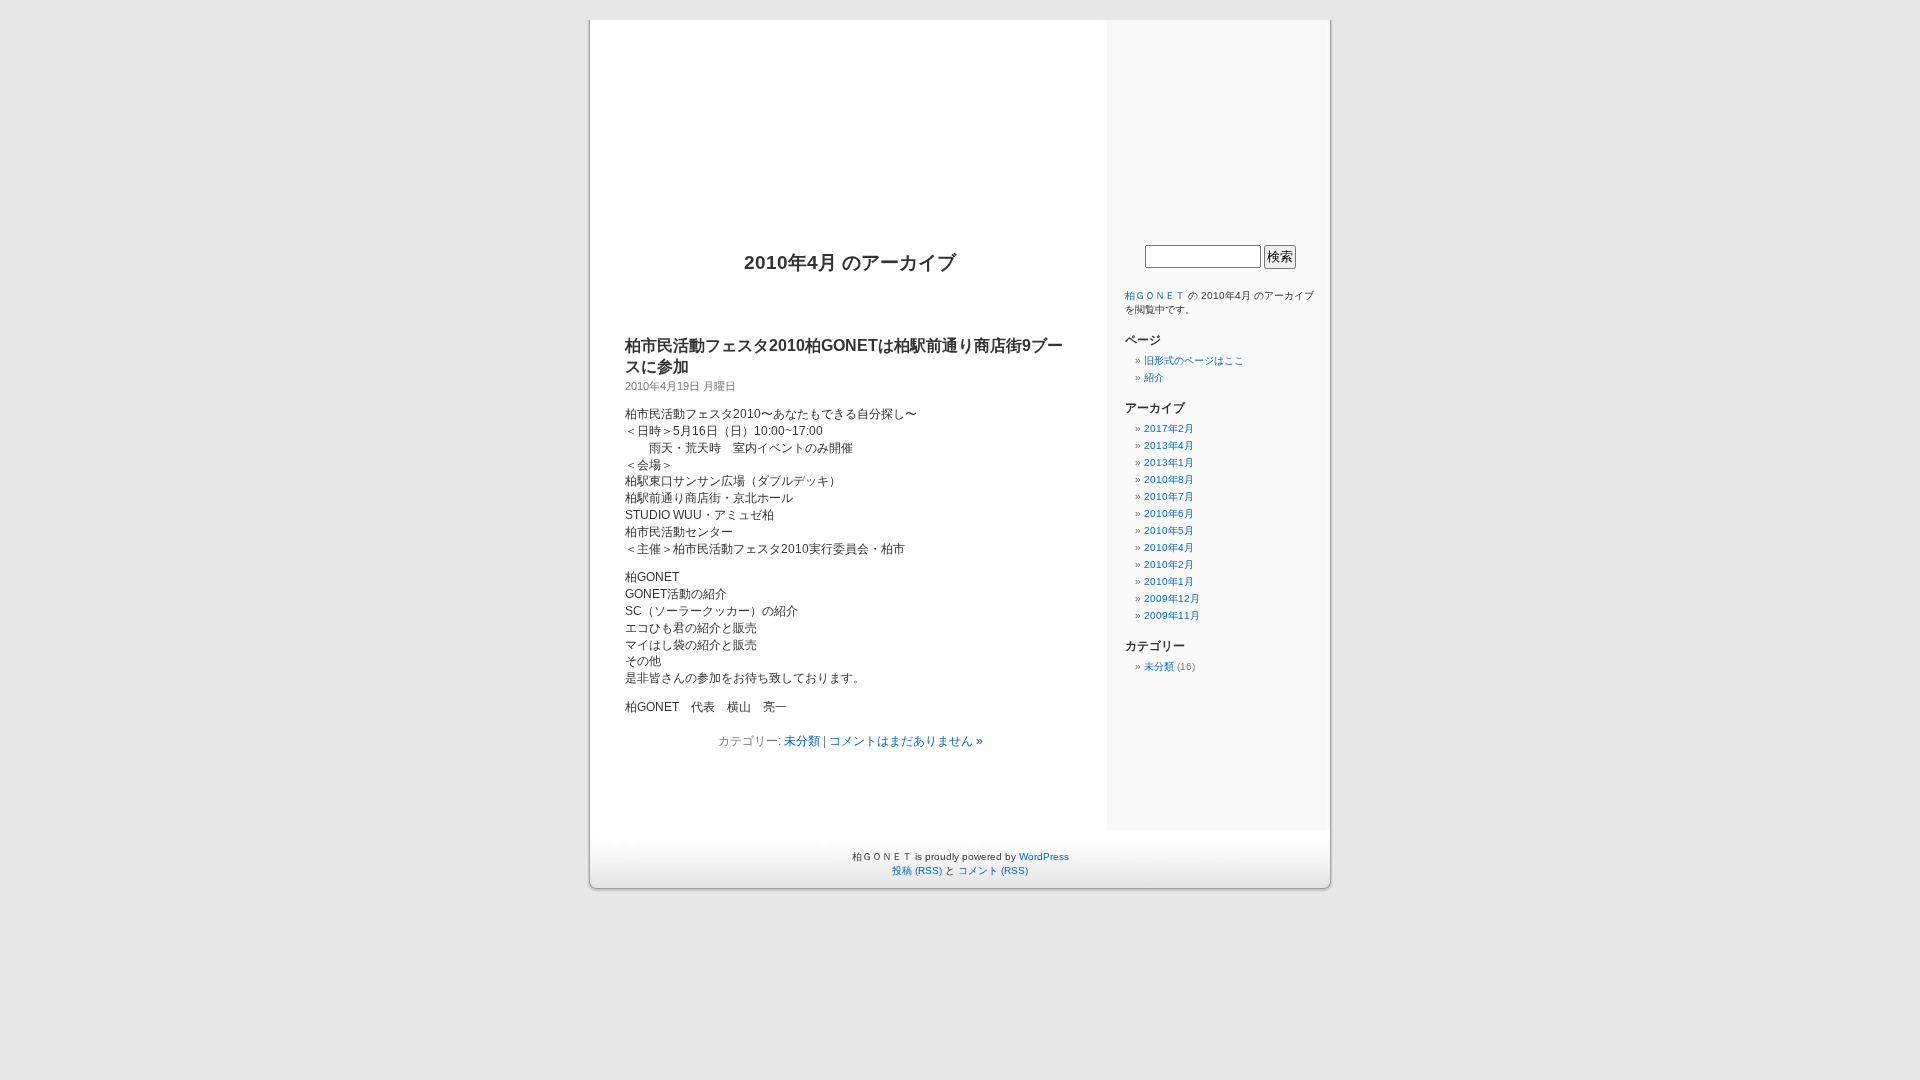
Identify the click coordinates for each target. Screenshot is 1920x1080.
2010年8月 (1169, 479)
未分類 (802, 741)
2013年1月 (1169, 462)
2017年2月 (1169, 428)
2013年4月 (1169, 445)
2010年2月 (1169, 564)
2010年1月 (1169, 581)
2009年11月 (1172, 615)
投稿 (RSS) (917, 870)
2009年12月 (1172, 598)
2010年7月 (1169, 496)
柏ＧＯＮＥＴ (960, 117)
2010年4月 (1169, 547)
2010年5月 (1169, 530)
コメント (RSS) (993, 870)
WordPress (1044, 856)
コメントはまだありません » (906, 741)
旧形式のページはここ (1194, 360)
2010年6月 (1169, 513)
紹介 (1154, 377)
